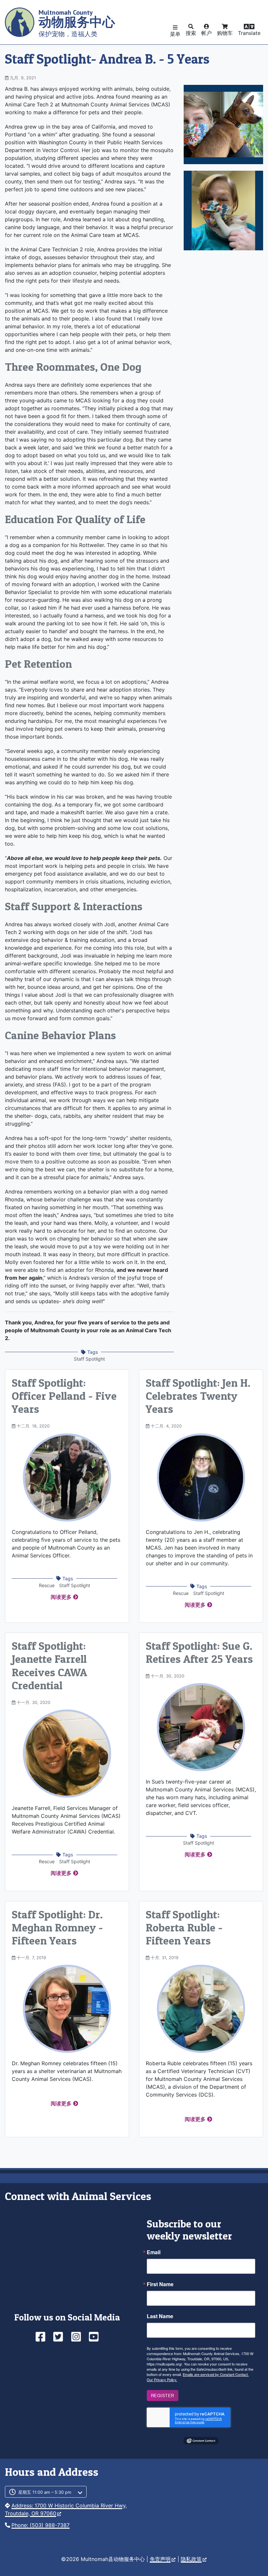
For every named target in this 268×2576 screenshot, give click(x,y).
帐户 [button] (207, 33)
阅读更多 (61, 1597)
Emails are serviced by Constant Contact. (216, 2374)
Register (163, 2395)
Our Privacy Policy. (162, 2380)
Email (154, 2252)
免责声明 (160, 2559)
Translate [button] (249, 33)
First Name (160, 2284)
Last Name (160, 2316)
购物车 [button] (225, 33)
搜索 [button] (191, 33)
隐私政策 (191, 2559)
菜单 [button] (175, 34)
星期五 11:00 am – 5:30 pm (45, 2492)
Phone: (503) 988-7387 (41, 2525)
